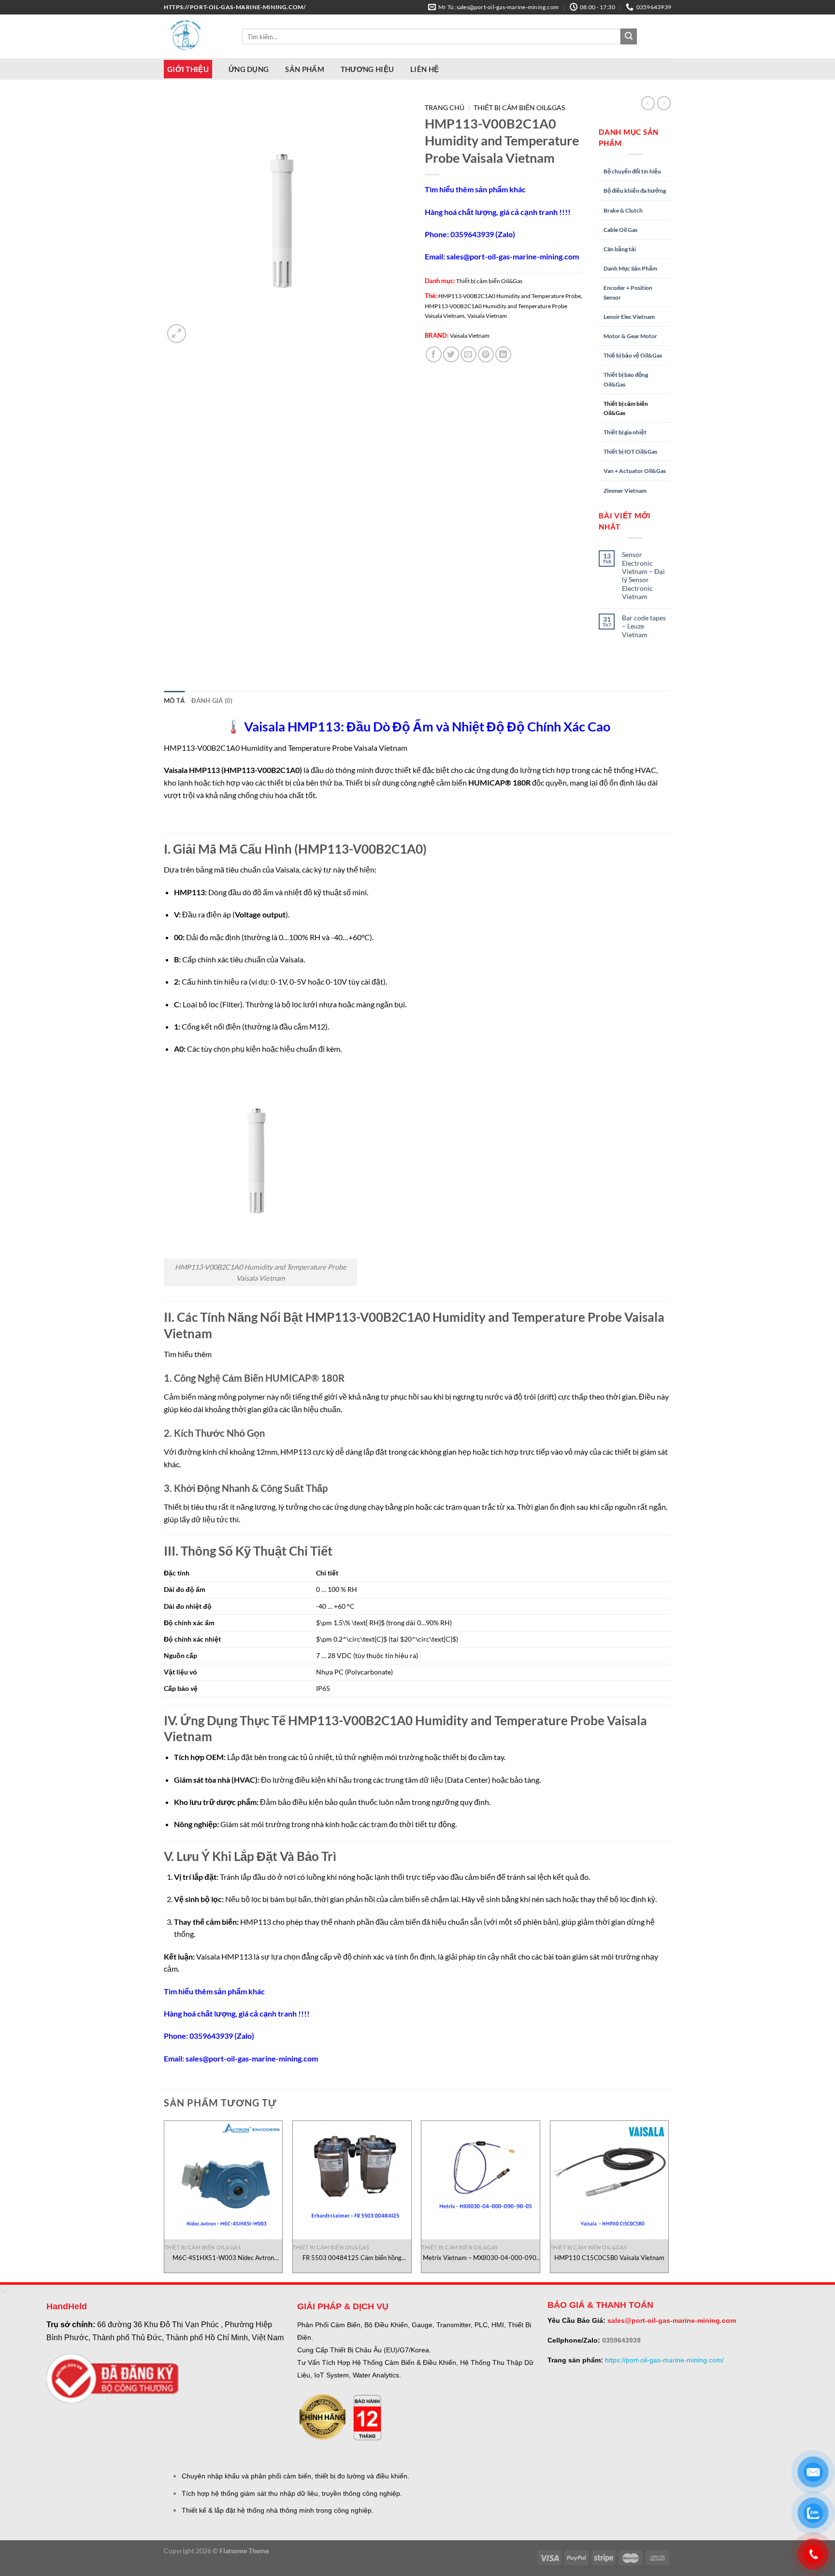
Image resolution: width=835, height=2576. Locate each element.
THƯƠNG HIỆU (367, 69)
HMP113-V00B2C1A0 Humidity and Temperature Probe (510, 296)
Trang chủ (445, 108)
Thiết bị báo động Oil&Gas (626, 379)
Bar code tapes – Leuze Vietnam (644, 626)
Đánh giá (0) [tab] (212, 701)
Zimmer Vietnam (625, 491)
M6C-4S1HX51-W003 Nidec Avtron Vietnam (223, 2258)
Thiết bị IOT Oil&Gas (630, 451)
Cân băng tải (620, 249)
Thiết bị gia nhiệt (625, 432)
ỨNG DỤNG (249, 69)
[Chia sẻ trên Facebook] (434, 354)
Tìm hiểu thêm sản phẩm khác (475, 189)
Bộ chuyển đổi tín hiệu (632, 171)
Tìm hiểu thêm (188, 1354)
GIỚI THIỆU (188, 69)
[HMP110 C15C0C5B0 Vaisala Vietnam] (610, 2180)
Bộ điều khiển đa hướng (635, 191)
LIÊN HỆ (425, 69)
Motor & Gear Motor (630, 336)
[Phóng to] (177, 334)
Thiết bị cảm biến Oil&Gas (519, 108)
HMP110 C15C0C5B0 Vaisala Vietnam (609, 2258)
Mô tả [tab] (174, 701)
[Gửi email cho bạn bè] (468, 354)
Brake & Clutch (623, 210)
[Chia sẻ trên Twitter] (451, 354)
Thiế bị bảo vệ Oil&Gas (633, 355)
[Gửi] (629, 37)
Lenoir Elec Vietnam (629, 317)
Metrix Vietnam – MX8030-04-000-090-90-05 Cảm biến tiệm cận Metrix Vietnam (481, 2258)
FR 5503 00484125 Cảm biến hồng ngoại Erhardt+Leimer (352, 2258)
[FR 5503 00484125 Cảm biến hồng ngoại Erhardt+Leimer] (352, 2180)
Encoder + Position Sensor (628, 292)
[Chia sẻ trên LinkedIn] (503, 354)
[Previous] (164, 2200)
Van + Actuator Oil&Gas (635, 471)
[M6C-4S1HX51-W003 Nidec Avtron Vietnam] (223, 2180)
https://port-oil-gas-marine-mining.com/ (664, 2360)
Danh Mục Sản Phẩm (630, 268)
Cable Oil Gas (620, 230)
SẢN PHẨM (304, 69)
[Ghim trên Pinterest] (486, 354)
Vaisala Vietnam (487, 316)
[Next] (668, 2200)
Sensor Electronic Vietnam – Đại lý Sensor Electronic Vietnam (643, 575)
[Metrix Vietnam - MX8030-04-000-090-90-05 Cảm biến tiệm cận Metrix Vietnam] (481, 2180)
